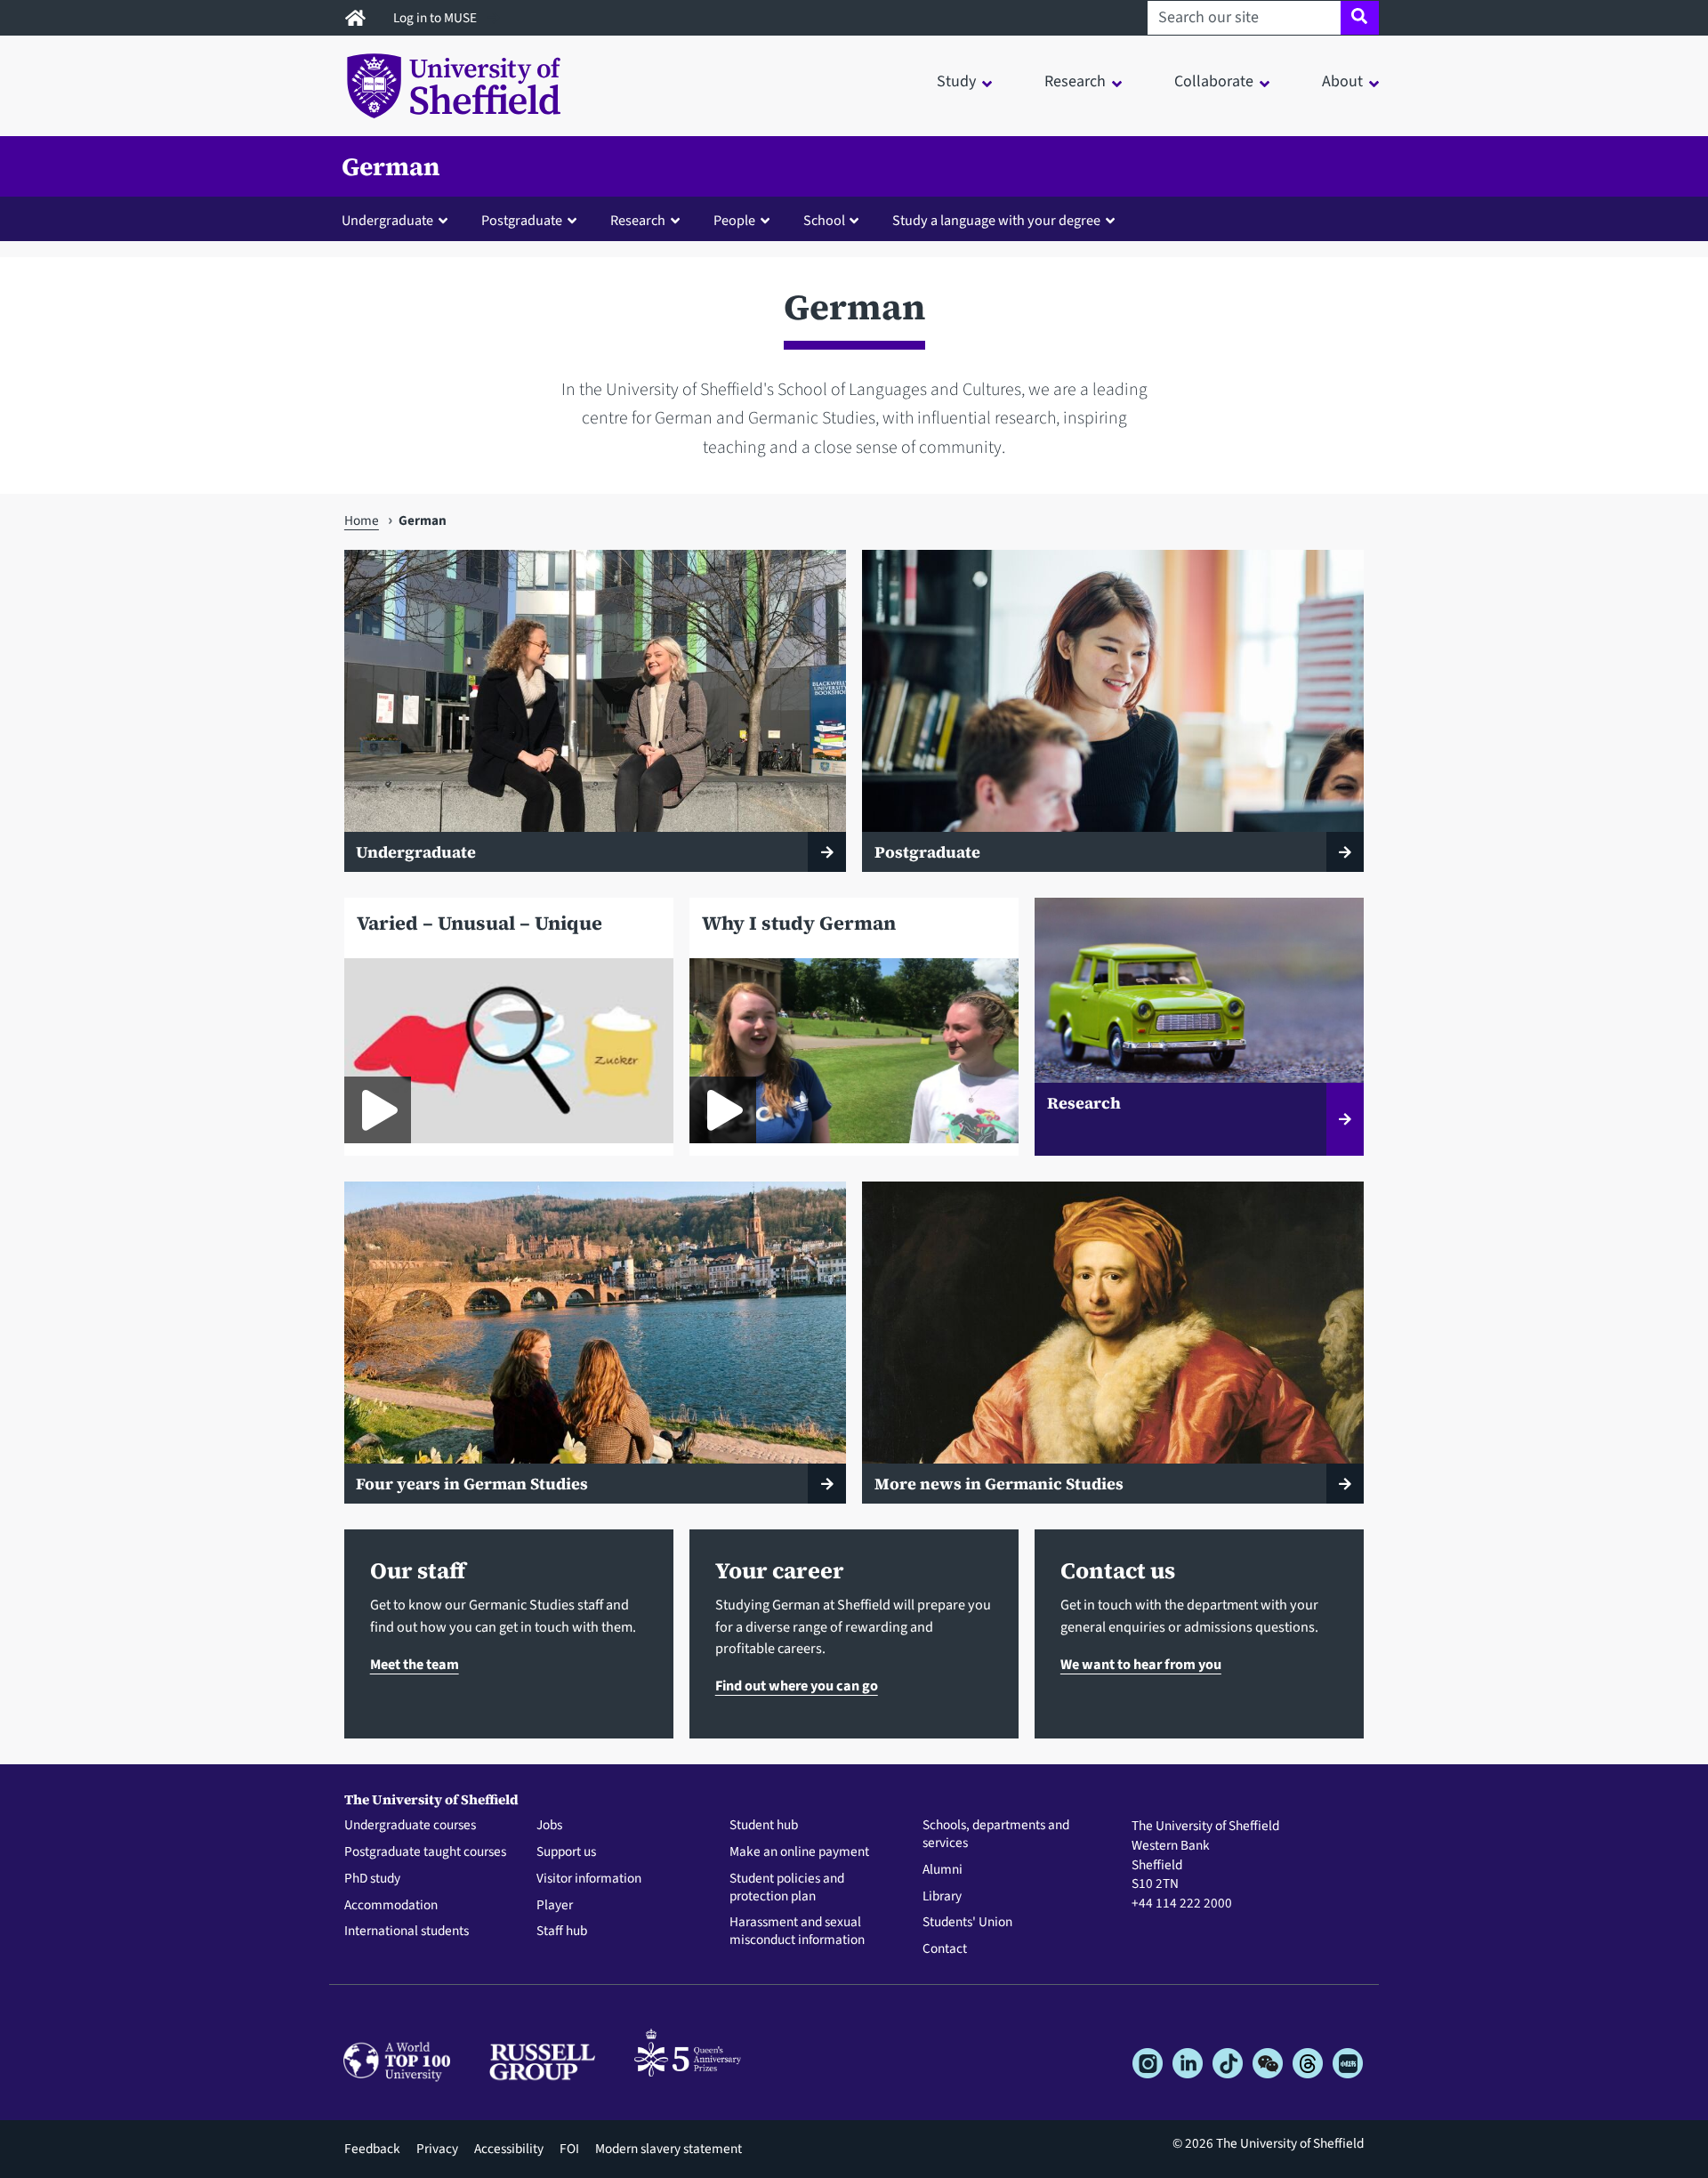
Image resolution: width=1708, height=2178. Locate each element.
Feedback (372, 2149)
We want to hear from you (1141, 1664)
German (391, 166)
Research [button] (1075, 81)
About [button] (1342, 81)
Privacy (437, 2149)
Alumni (943, 1870)
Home (362, 520)
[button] (399, 220)
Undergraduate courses (410, 1826)
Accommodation (391, 1906)
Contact (945, 1949)
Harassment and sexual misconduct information (797, 1932)
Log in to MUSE (436, 18)
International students (407, 1932)
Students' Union (967, 1923)
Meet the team (415, 1664)
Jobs (549, 1826)
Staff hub (562, 1932)
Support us (566, 1852)
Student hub (764, 1826)
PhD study (372, 1879)
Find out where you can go (797, 1686)
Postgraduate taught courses (425, 1852)
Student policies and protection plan (787, 1888)
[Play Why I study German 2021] (723, 1110)
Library (942, 1897)
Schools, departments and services (996, 1835)
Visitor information (589, 1879)
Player (555, 1906)
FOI (569, 2149)
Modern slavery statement (669, 2149)
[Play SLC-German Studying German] (378, 1110)
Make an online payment (799, 1852)
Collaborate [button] (1214, 81)
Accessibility (509, 2149)
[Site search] (1360, 18)
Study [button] (956, 81)
